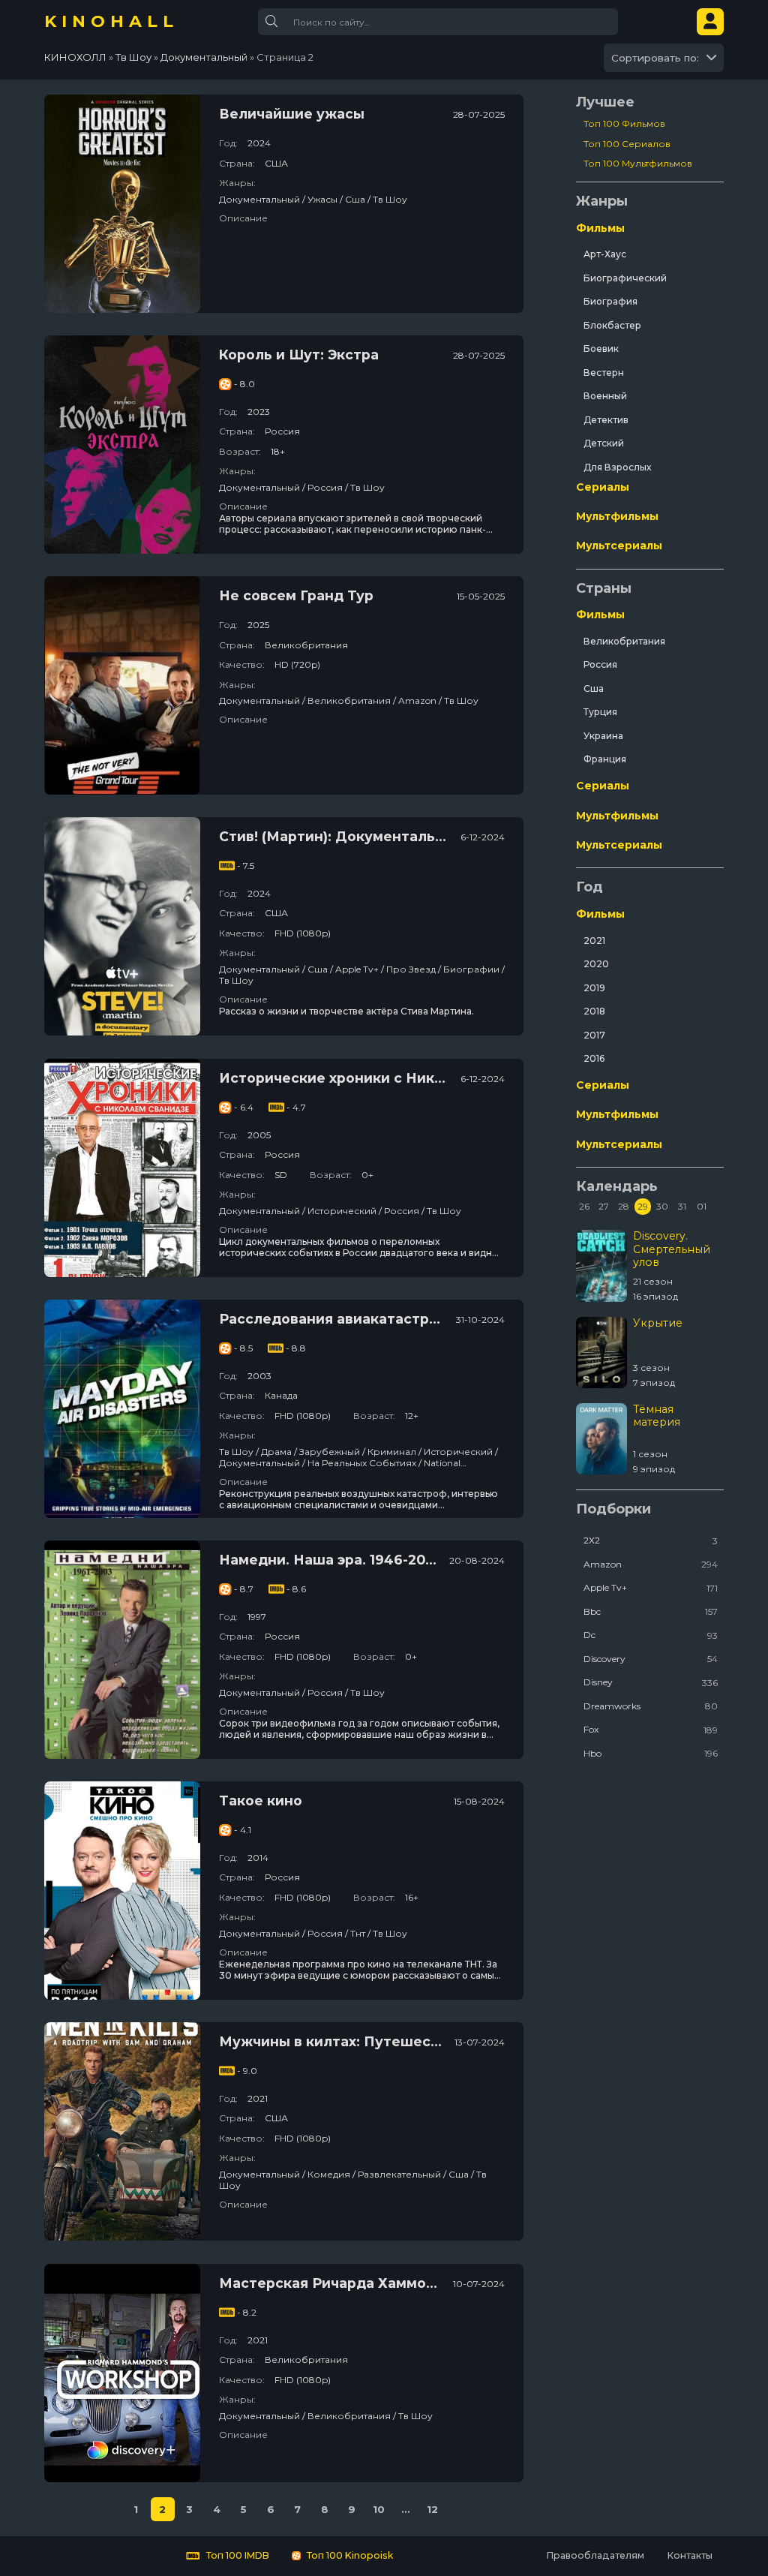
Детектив (606, 420)
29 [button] (643, 1206)
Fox (651, 1729)
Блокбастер (612, 325)
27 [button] (604, 1206)
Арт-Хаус (605, 254)
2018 (594, 1011)
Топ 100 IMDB (237, 2555)
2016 (594, 1058)
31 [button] (682, 1206)
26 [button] (584, 1206)
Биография (610, 301)
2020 (596, 964)
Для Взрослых (617, 467)
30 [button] (662, 1206)
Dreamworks (651, 1706)
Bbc (651, 1611)
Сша (594, 688)
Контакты (690, 2555)
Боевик (601, 349)
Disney (651, 1682)
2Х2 (651, 1540)
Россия (600, 664)
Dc (651, 1635)
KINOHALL (111, 21)
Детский (604, 443)
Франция (605, 759)
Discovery (651, 1659)
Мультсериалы (619, 546)
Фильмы (600, 228)
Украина (603, 736)
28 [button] (624, 1206)
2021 (594, 941)
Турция (600, 712)
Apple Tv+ (651, 1587)
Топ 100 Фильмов (624, 123)
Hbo (651, 1753)
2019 (594, 988)
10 (379, 2509)
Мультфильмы (617, 516)
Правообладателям (595, 2555)
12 (432, 2509)
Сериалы (603, 487)
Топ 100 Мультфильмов (638, 163)
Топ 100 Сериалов (627, 144)
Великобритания (624, 641)
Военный (605, 396)
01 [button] (702, 1206)
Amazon (651, 1564)
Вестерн (604, 373)
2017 (594, 1035)
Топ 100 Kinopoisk (349, 2555)
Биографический (625, 278)
